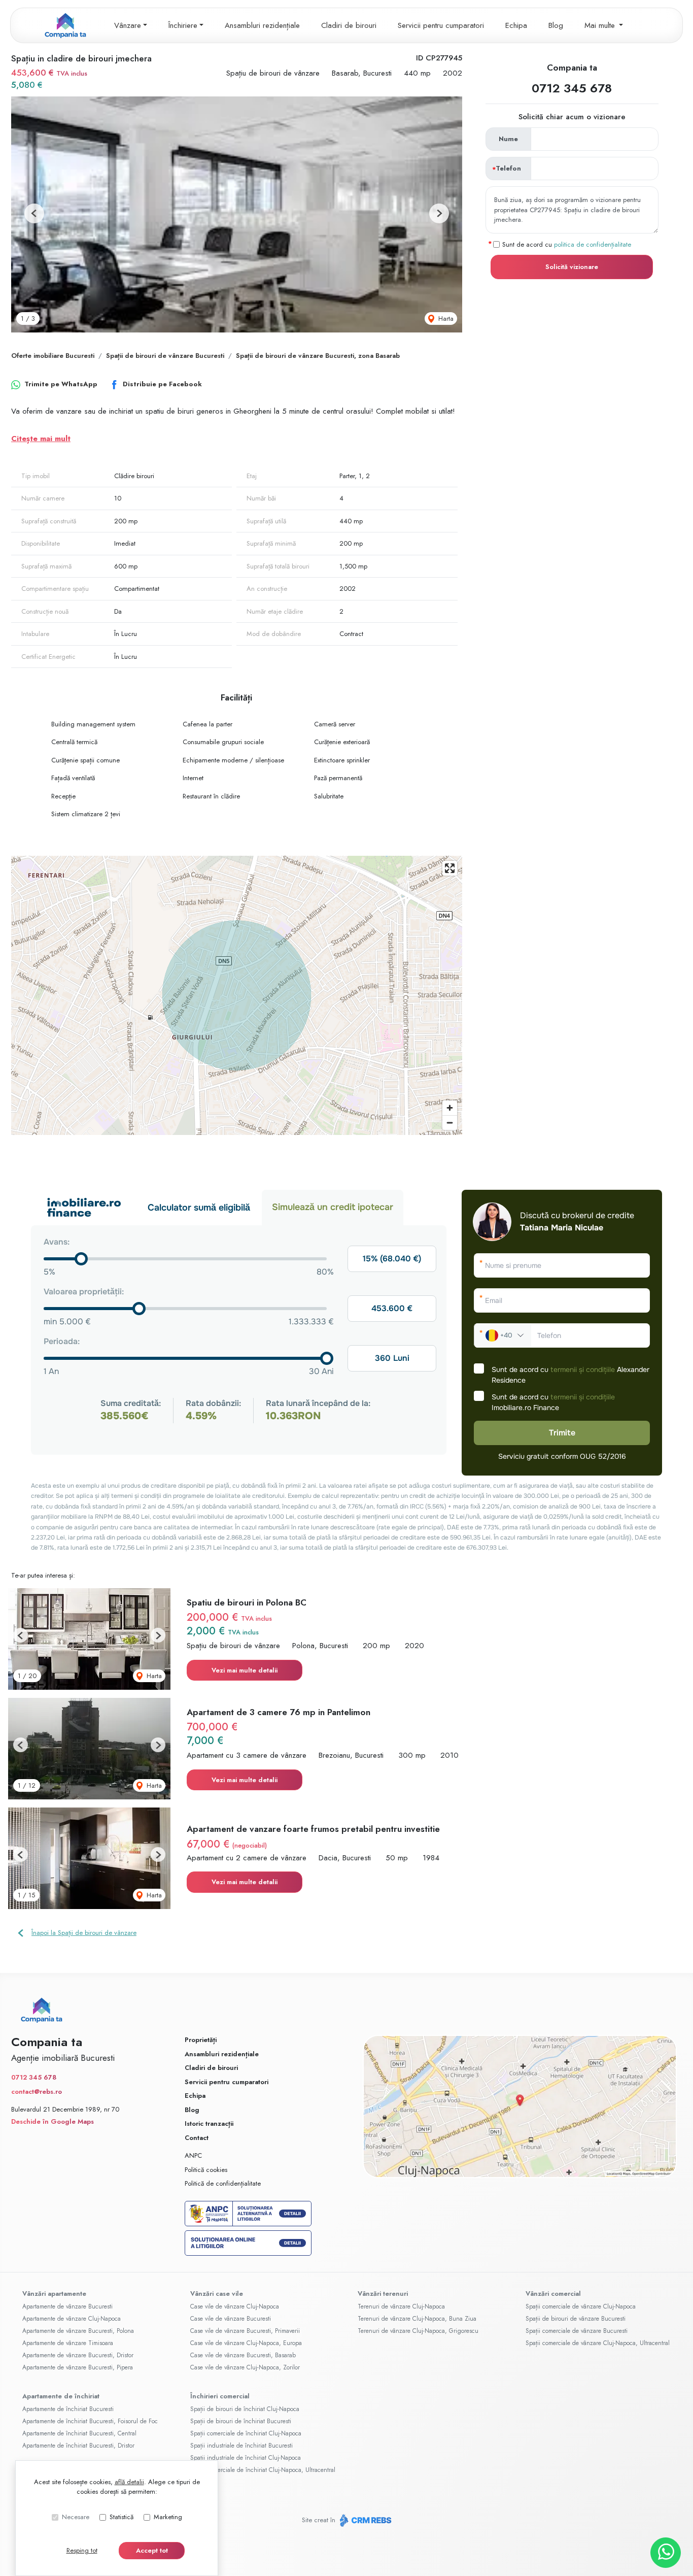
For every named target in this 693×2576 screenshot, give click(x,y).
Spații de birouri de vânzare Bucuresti (165, 356)
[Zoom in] (450, 1108)
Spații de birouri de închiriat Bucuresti (241, 2421)
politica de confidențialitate (593, 244)
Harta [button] (445, 319)
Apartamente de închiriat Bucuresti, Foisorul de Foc (90, 2421)
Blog (556, 25)
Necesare (76, 2517)
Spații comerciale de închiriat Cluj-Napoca (246, 2433)
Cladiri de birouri (349, 25)
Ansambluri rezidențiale (262, 25)
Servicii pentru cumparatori (441, 25)
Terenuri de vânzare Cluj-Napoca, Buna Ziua (417, 2319)
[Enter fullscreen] (450, 868)
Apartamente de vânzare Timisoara (68, 2343)
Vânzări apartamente (54, 2294)
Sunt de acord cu (567, 244)
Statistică (122, 2517)
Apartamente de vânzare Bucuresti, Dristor (78, 2355)
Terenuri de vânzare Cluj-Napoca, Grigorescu (418, 2331)
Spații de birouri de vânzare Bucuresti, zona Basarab (318, 356)
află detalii (129, 2482)
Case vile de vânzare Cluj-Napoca (235, 2306)
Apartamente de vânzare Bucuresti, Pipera (78, 2367)
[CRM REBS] (365, 2520)
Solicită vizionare (572, 266)
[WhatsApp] (666, 2553)
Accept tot (152, 2550)
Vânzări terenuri (383, 2294)
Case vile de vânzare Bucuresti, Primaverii (245, 2331)
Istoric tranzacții (209, 2123)
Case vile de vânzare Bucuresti (231, 2319)
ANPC (193, 2155)
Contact (197, 2138)
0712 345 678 (572, 88)
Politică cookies (206, 2170)
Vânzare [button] (128, 25)
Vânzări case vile (217, 2294)
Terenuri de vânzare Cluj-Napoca (401, 2306)
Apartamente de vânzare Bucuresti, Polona (78, 2331)
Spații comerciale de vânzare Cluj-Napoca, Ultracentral (598, 2343)
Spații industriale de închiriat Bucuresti (241, 2446)
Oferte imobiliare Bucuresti (53, 356)
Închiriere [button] (183, 25)
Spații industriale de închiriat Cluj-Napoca (246, 2458)
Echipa (516, 25)
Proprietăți (201, 2040)
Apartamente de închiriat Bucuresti (68, 2409)
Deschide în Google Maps (53, 2121)
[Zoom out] (450, 1123)
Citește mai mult (41, 439)
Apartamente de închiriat (61, 2396)
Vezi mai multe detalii (245, 1670)
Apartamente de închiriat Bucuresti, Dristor (78, 2446)
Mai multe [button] (601, 25)
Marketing (168, 2517)
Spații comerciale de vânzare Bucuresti (577, 2331)
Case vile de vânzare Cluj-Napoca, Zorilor (245, 2367)
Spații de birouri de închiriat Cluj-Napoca (245, 2409)
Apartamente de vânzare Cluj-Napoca (72, 2319)
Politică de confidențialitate (223, 2183)
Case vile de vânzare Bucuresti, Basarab (243, 2355)
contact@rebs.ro (37, 2092)
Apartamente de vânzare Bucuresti (67, 2306)
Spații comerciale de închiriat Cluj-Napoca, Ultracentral (263, 2470)
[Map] (237, 995)
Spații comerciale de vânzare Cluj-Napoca (581, 2306)
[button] (34, 213)
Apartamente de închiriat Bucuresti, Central (79, 2433)
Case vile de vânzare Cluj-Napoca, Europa (246, 2343)
